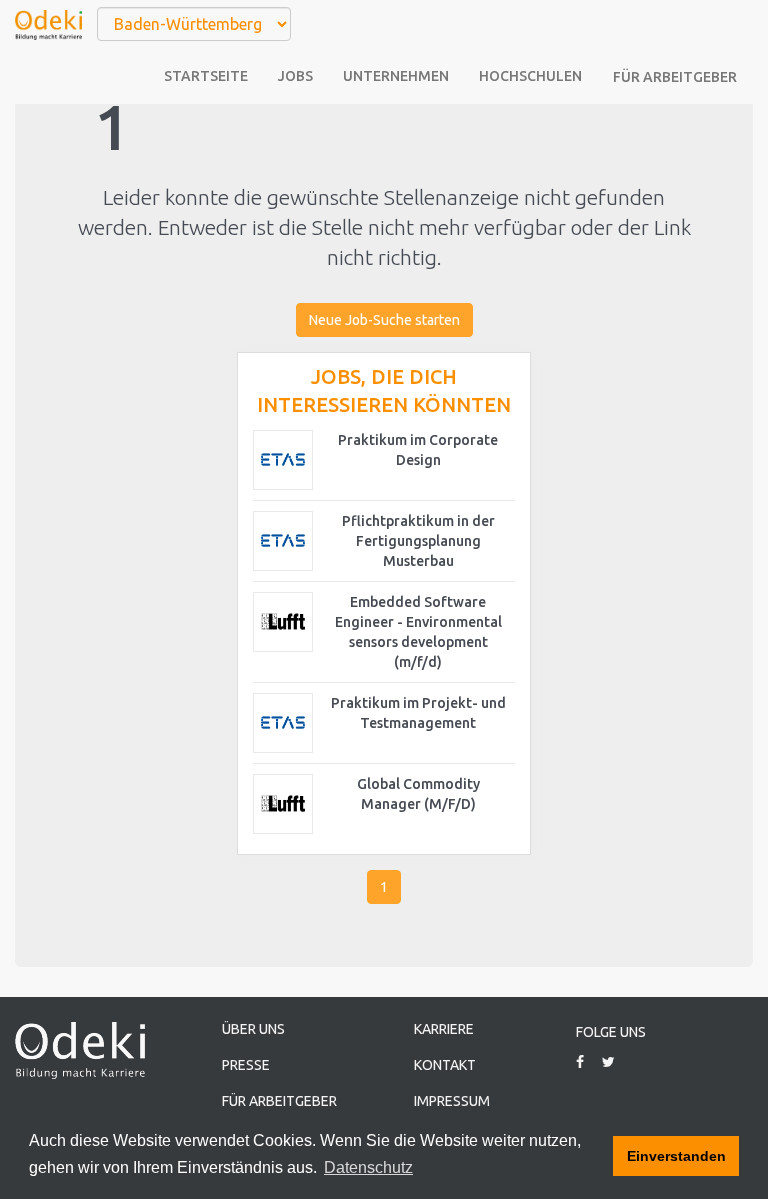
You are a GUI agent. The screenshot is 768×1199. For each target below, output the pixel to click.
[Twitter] (616, 1062)
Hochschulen (530, 76)
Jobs (295, 76)
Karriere (444, 1029)
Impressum (452, 1101)
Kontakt (445, 1065)
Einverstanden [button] (676, 1156)
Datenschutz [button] (368, 1167)
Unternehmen (396, 76)
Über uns (253, 1029)
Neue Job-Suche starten (384, 320)
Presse (246, 1065)
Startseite (206, 76)
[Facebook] (587, 1062)
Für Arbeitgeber (675, 77)
